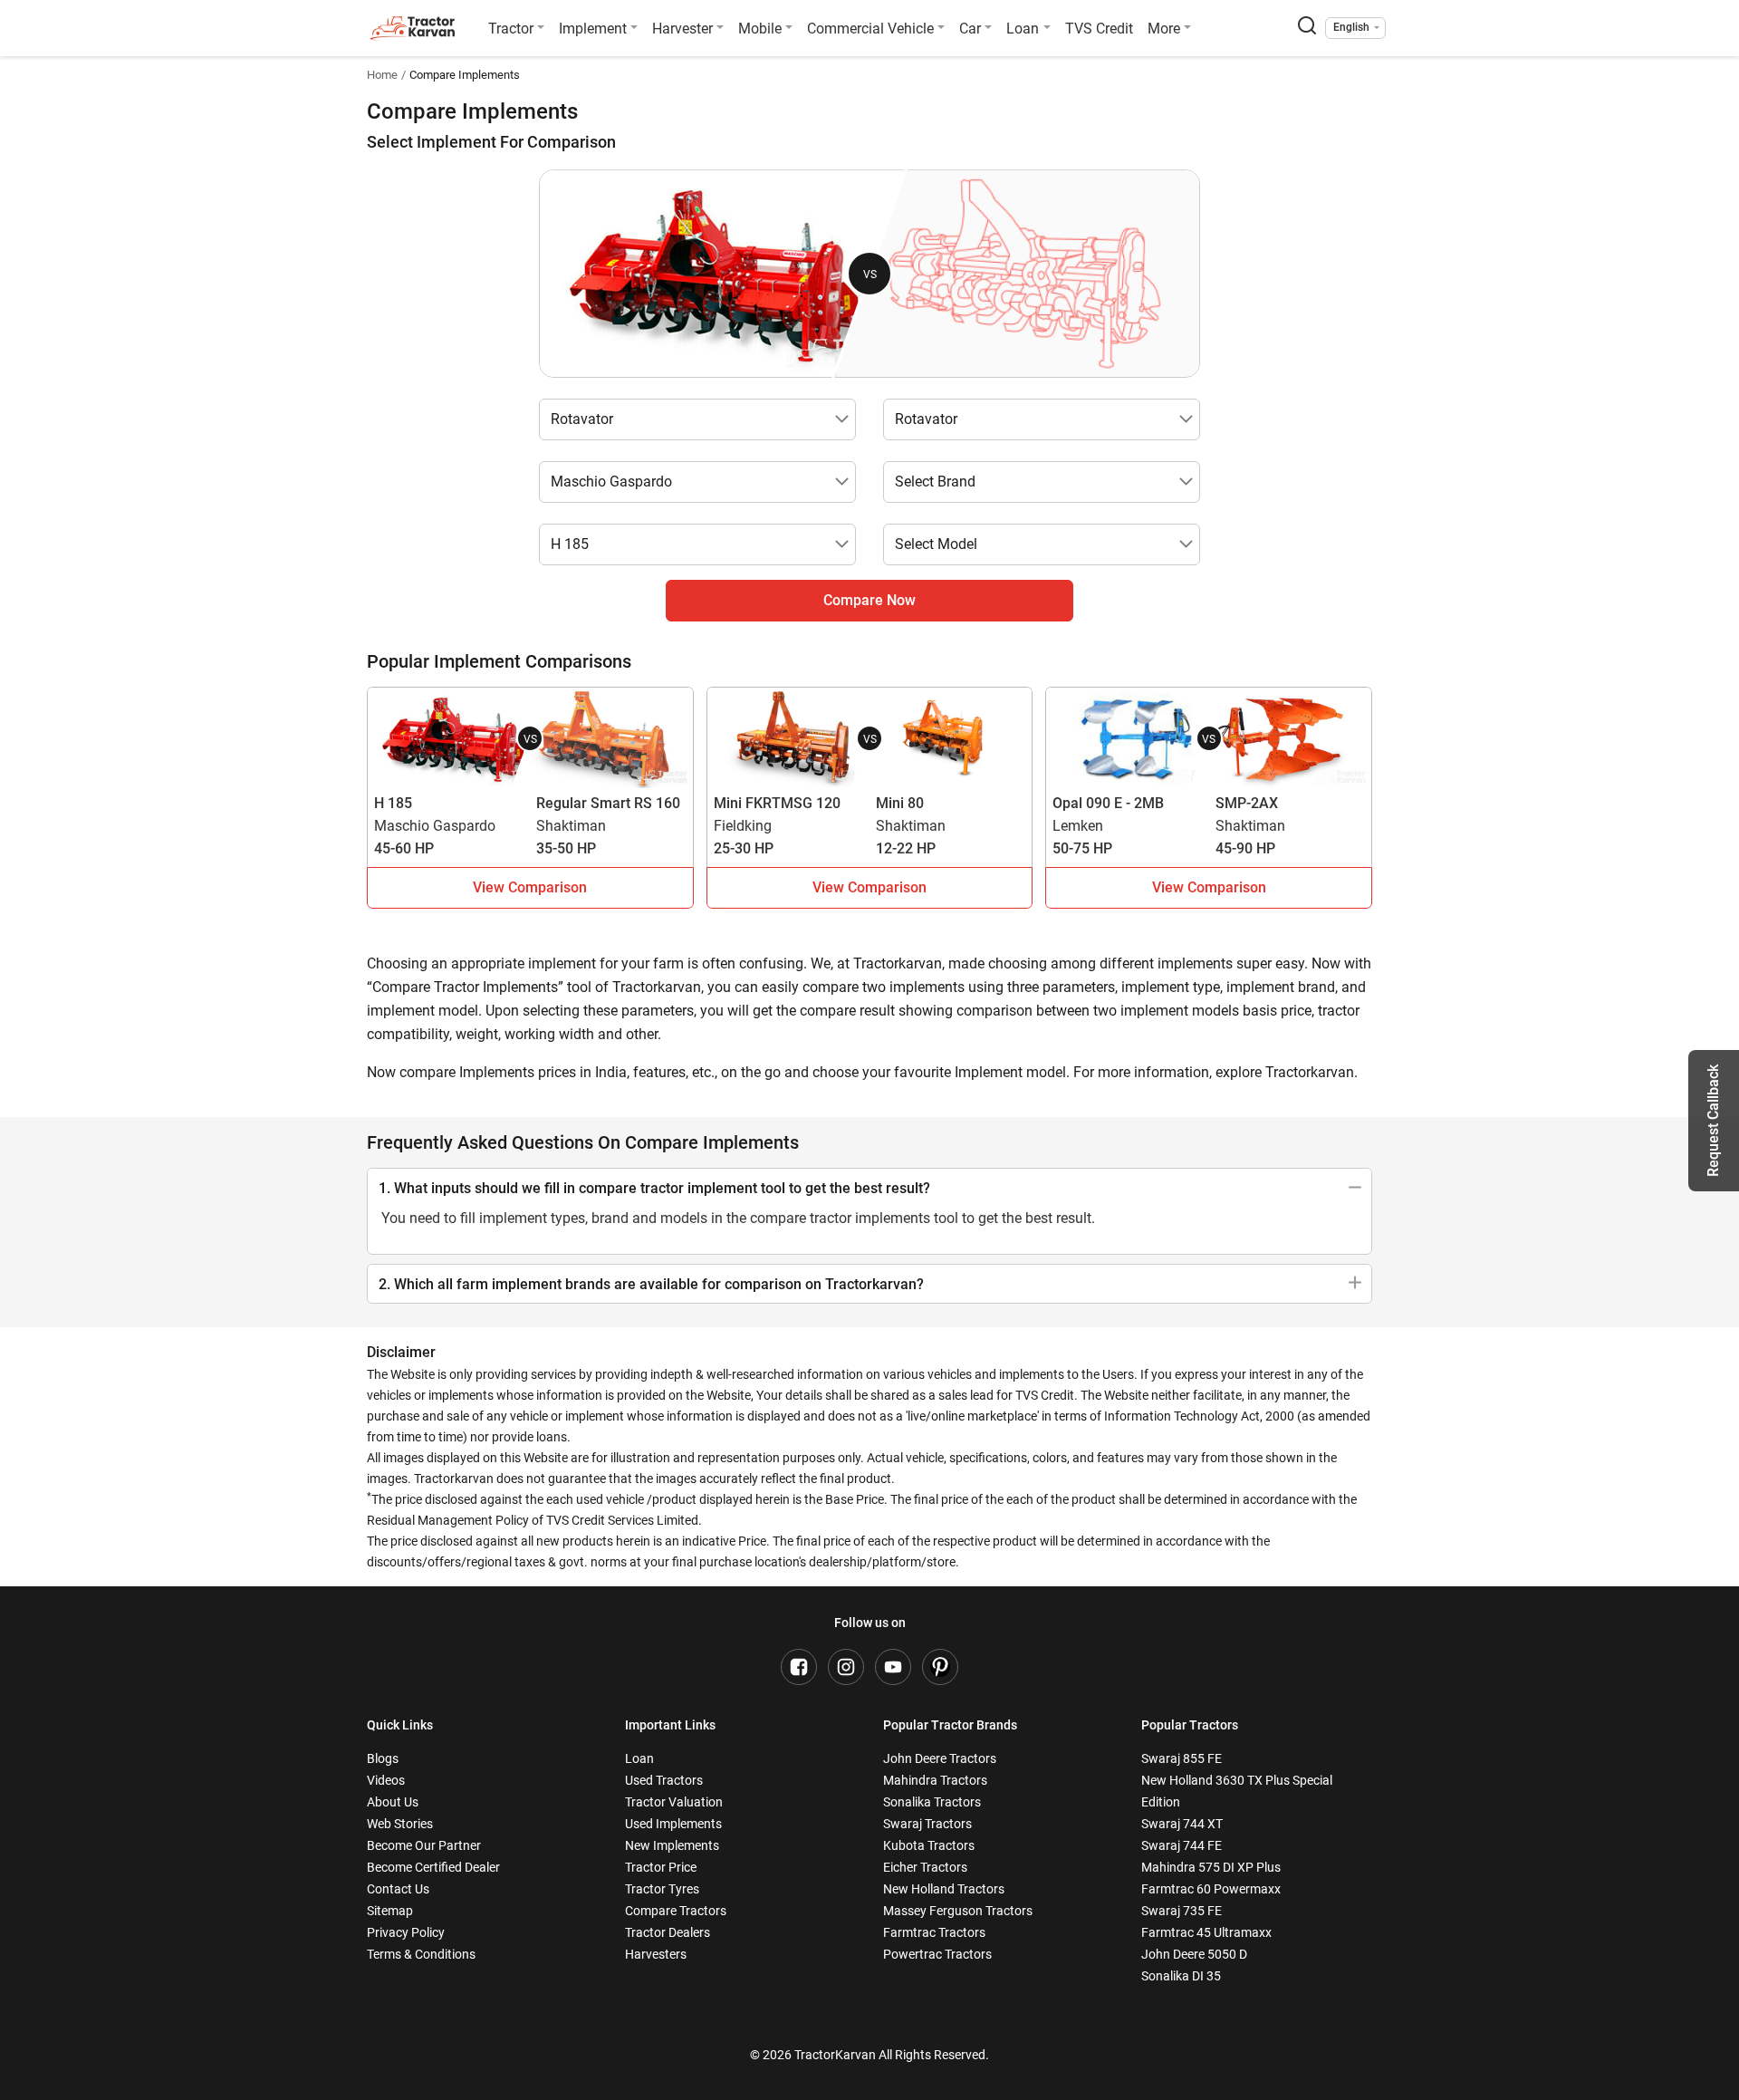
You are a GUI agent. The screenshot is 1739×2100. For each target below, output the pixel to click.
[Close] (1109, 813)
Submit (870, 1254)
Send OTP (1034, 982)
